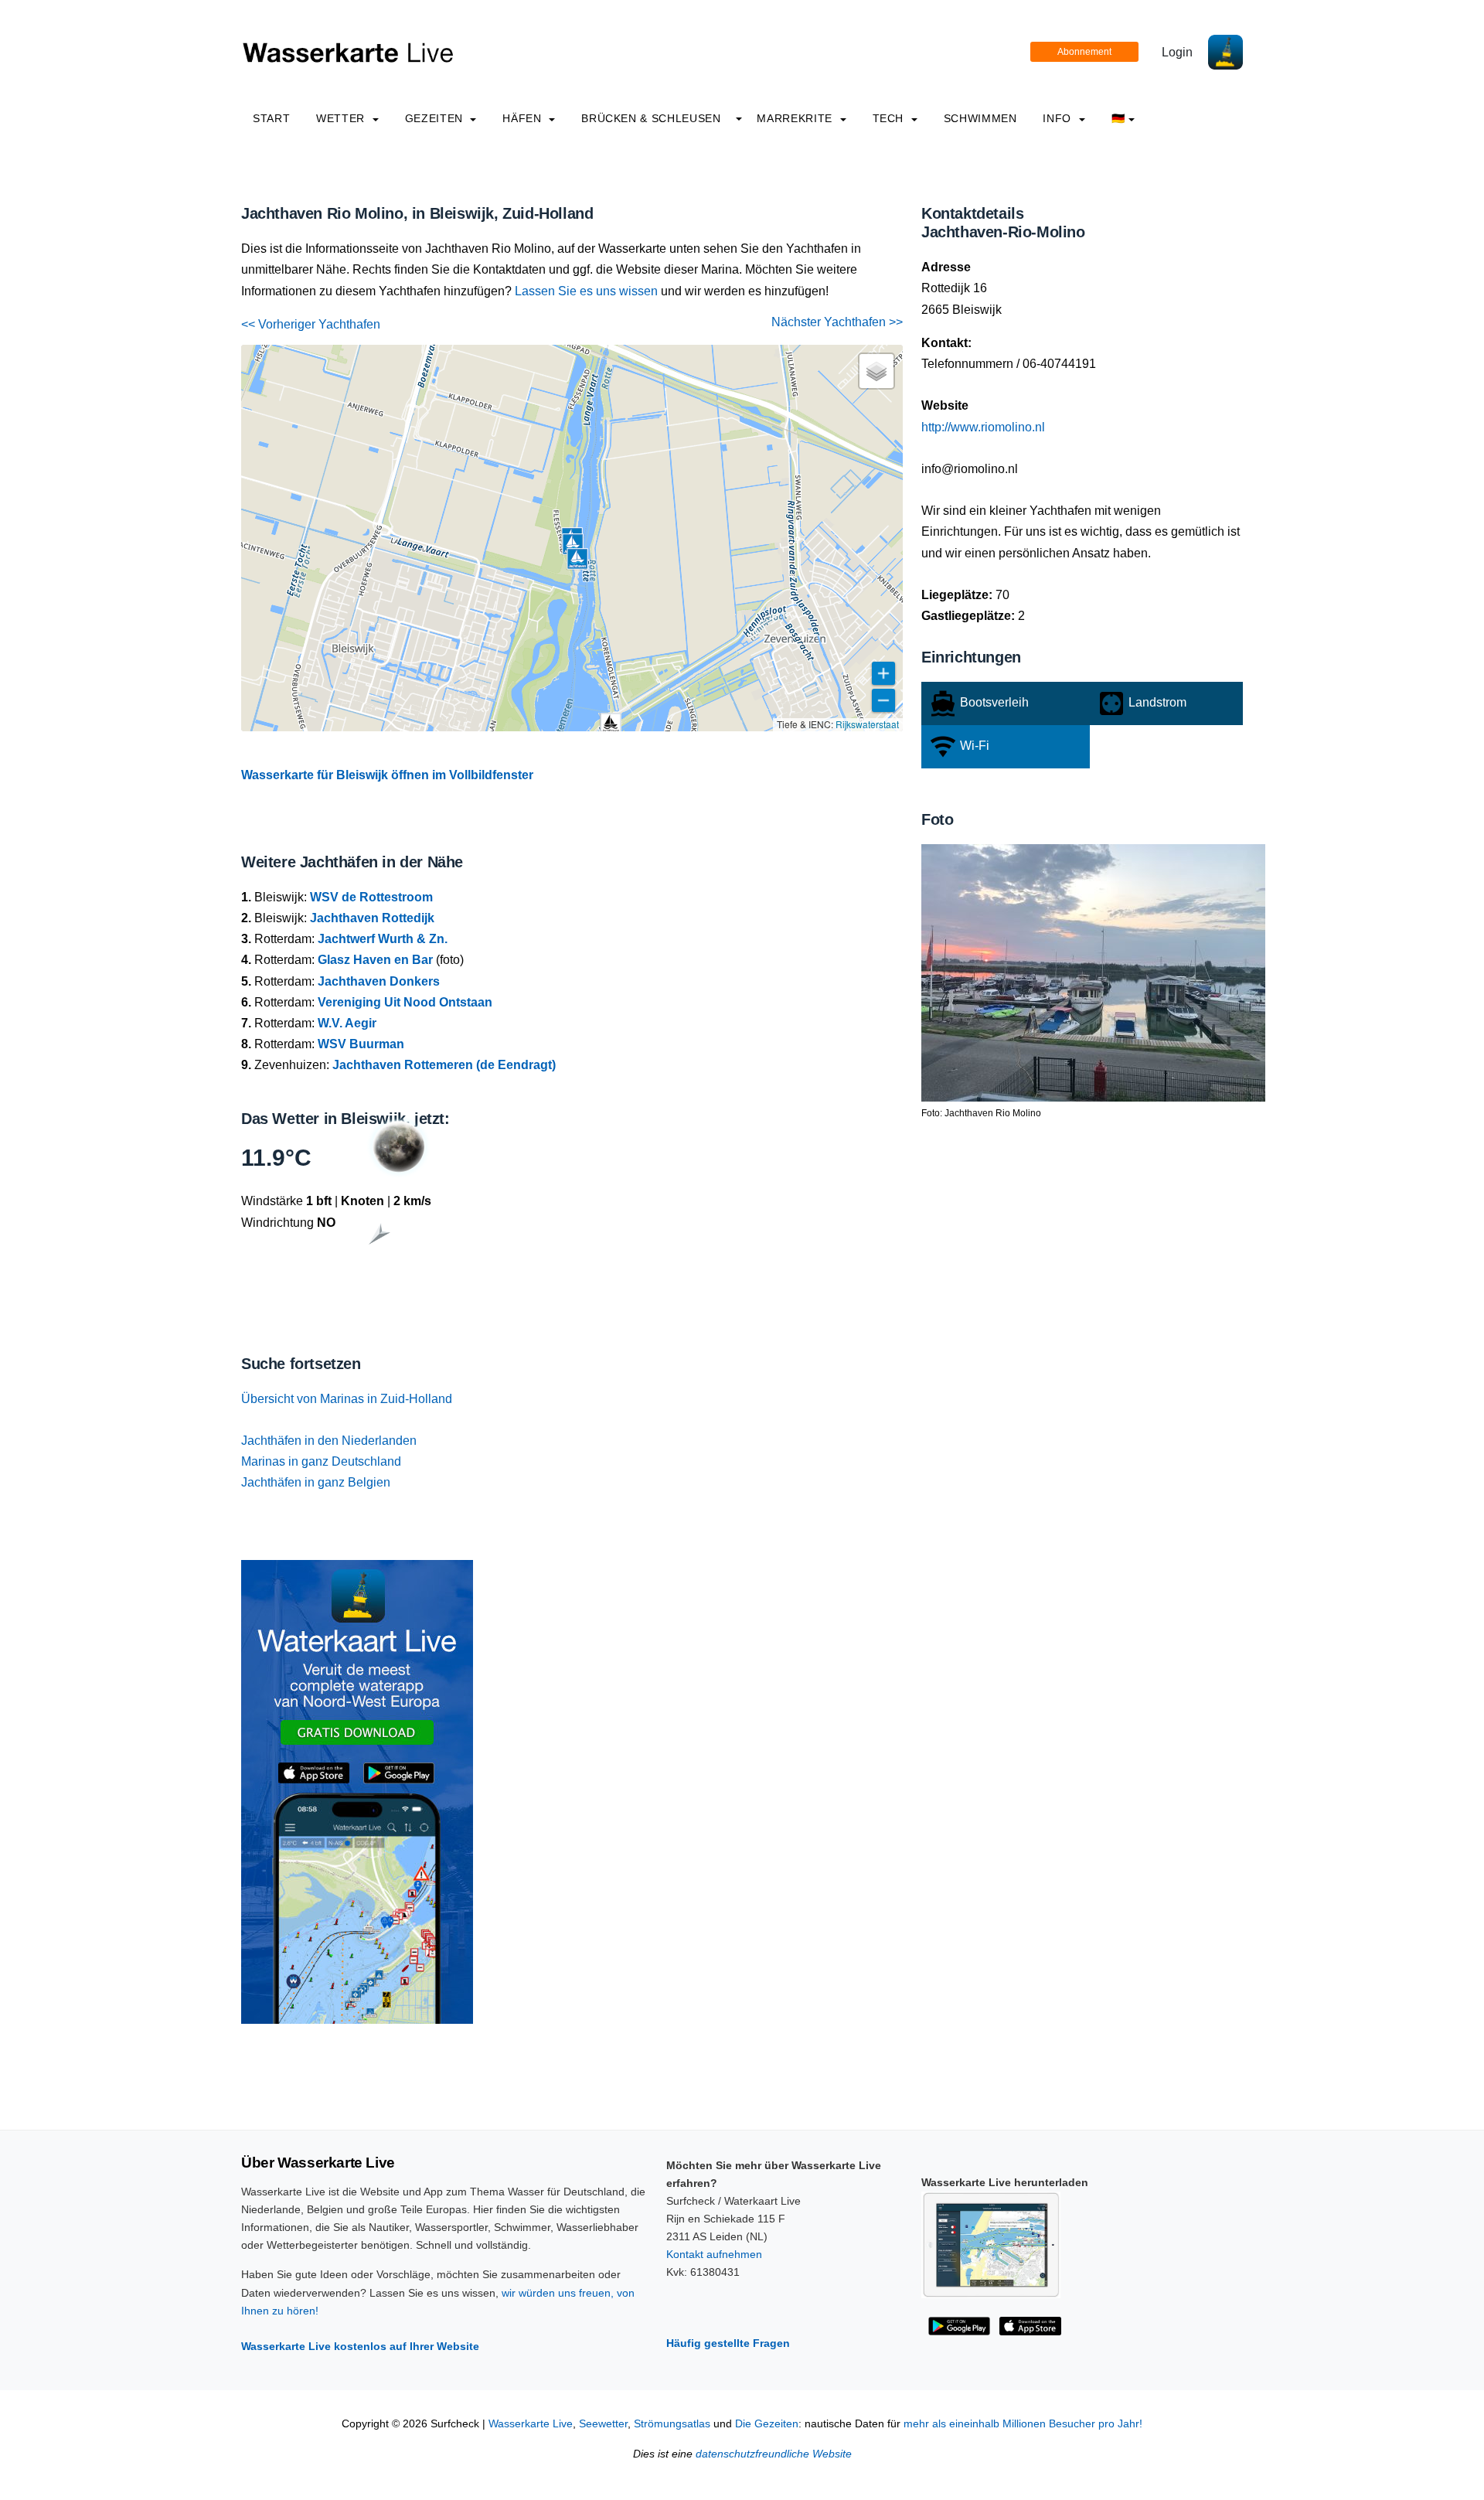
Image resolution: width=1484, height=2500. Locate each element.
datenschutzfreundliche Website (774, 2454)
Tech (890, 118)
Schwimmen (980, 118)
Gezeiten (436, 118)
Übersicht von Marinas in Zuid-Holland (347, 1399)
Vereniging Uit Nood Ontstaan (405, 1002)
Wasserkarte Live (531, 2424)
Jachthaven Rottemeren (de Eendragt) (444, 1065)
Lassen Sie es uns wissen (586, 291)
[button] (611, 724)
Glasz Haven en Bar (375, 960)
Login (1177, 52)
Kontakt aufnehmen (714, 2254)
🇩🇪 (1118, 118)
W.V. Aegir (347, 1023)
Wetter (342, 118)
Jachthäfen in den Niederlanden (329, 1441)
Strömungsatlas (672, 2424)
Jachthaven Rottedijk (372, 918)
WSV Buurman (361, 1044)
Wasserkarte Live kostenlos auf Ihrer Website (360, 2346)
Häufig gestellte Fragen (728, 2343)
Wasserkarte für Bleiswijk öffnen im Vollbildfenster (387, 775)
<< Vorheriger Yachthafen (311, 324)
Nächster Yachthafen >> (837, 322)
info (1059, 118)
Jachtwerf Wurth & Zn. (383, 939)
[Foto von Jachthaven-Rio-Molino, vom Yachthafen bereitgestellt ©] (1093, 972)
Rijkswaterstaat (867, 724)
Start (271, 118)
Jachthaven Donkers (379, 981)
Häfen (524, 118)
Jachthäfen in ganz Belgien (316, 1482)
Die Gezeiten (767, 2424)
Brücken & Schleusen (651, 118)
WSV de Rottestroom (371, 897)
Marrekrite (796, 118)
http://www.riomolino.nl (983, 427)
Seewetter (603, 2424)
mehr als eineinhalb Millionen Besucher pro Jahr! (1023, 2424)
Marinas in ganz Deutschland (321, 1461)
